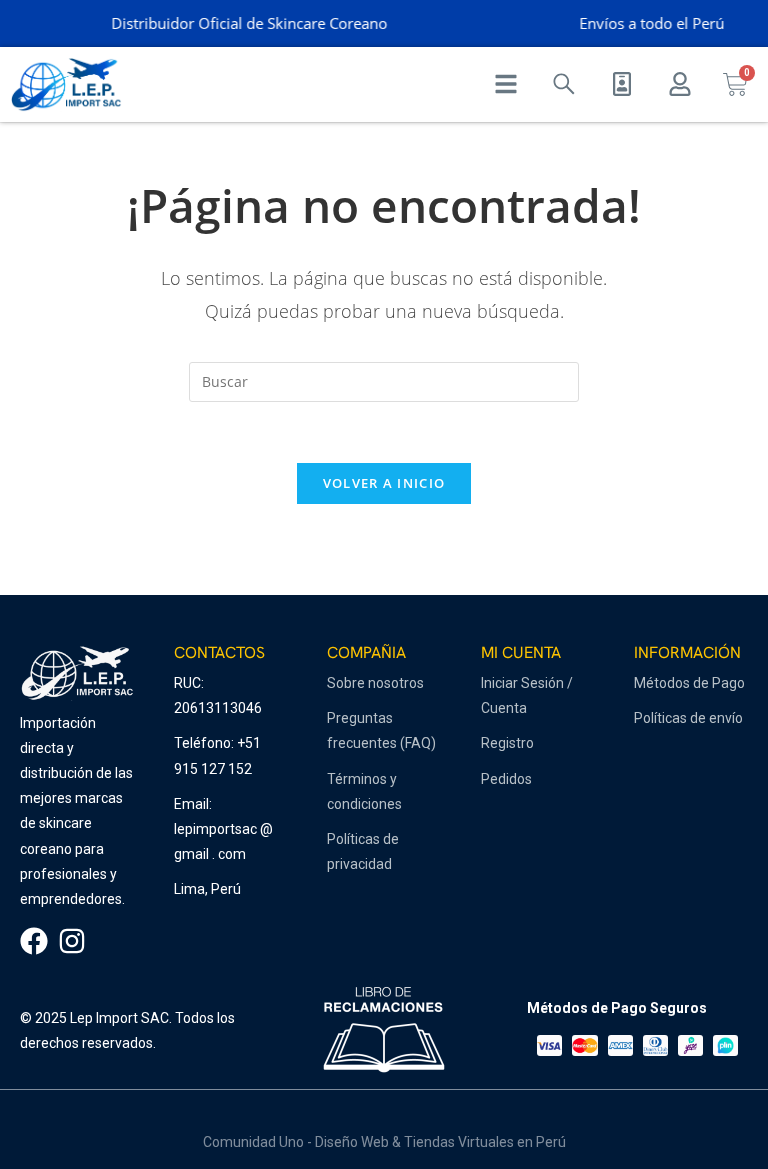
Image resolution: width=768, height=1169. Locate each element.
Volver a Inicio (384, 483)
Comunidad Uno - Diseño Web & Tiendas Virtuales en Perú (384, 1142)
